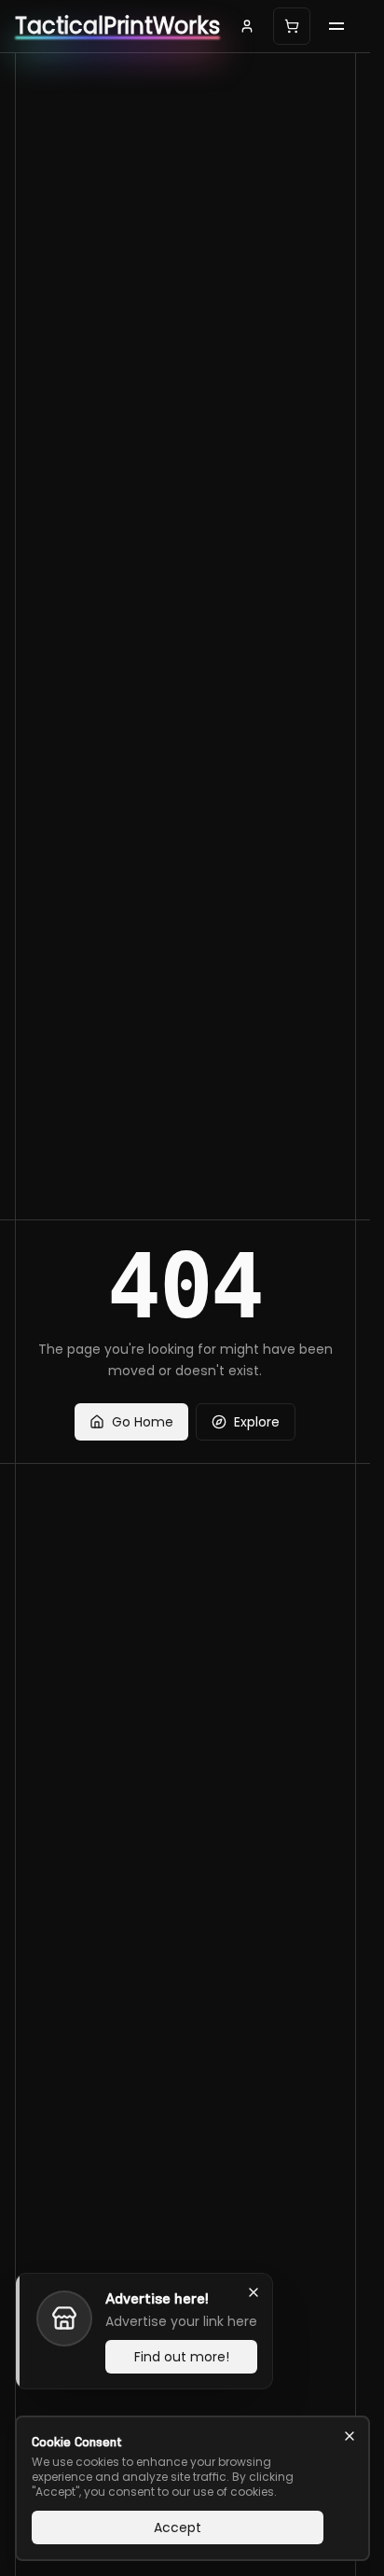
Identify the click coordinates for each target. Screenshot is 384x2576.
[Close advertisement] (254, 2292)
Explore (257, 1422)
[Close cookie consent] (350, 2436)
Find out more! (182, 2357)
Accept (178, 2527)
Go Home (143, 1422)
